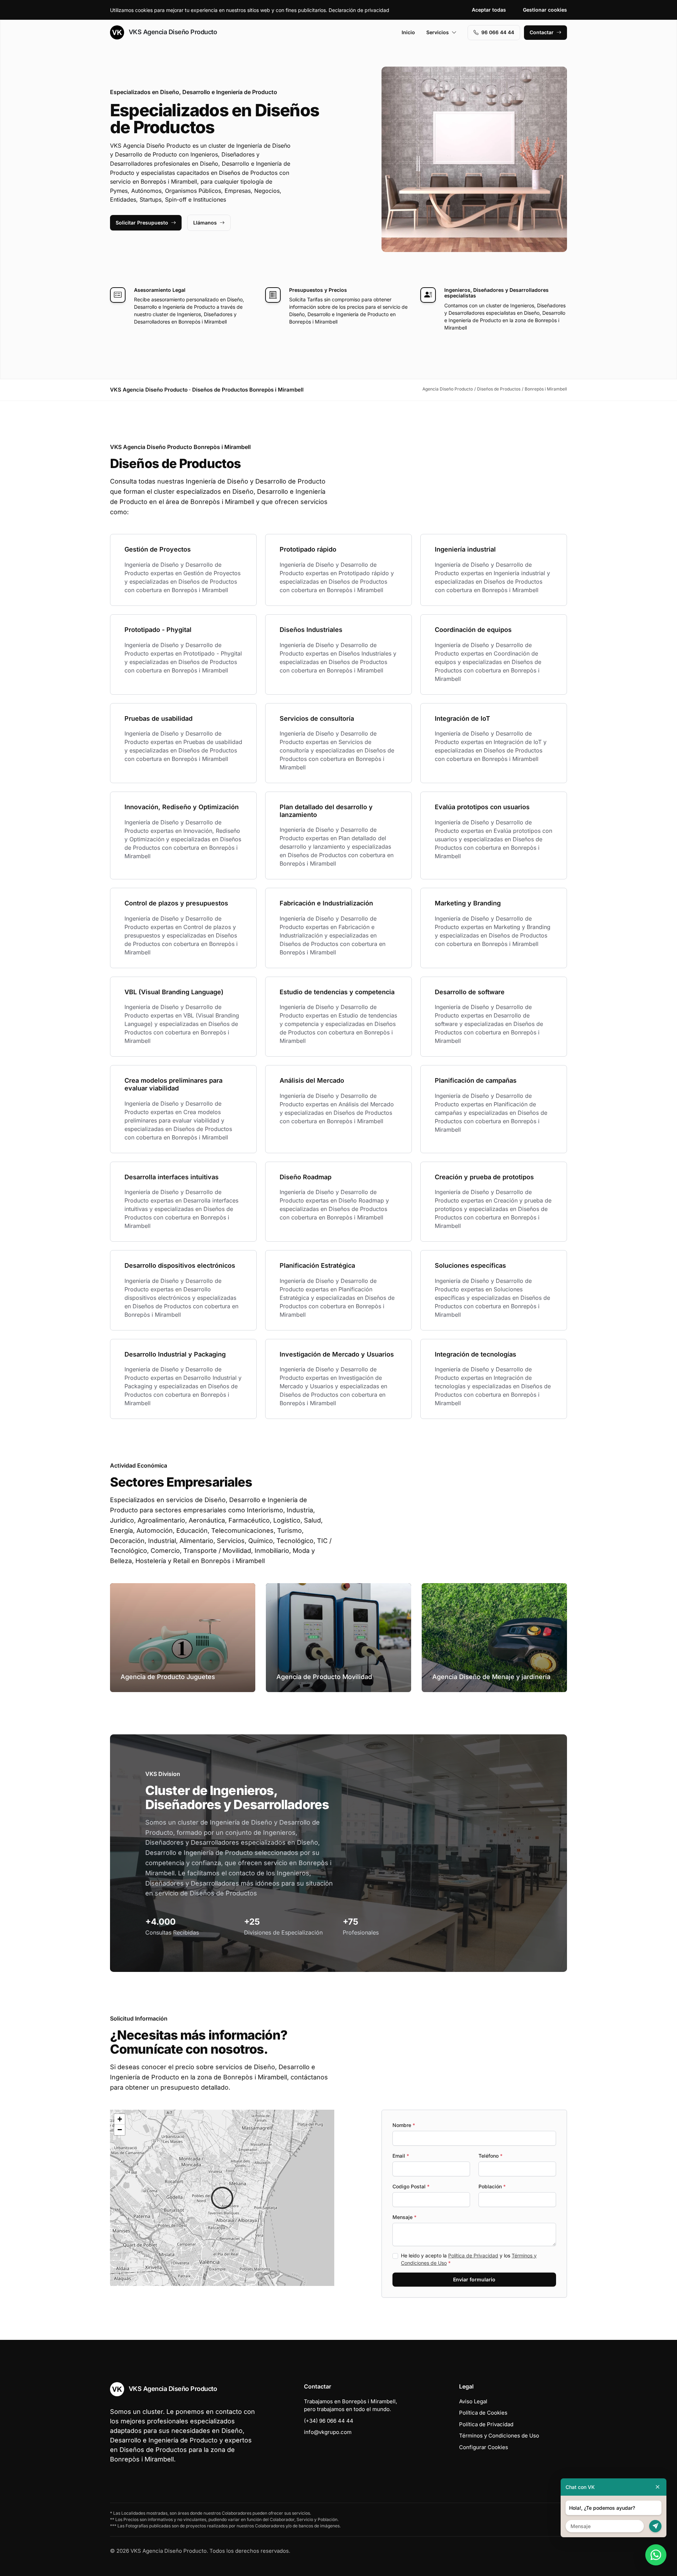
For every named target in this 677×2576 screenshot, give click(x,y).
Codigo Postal (411, 2186)
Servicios (438, 32)
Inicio (408, 32)
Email (401, 2156)
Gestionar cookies (545, 10)
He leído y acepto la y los (469, 2259)
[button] (222, 2198)
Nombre (404, 2125)
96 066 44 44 (498, 32)
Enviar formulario (474, 2279)
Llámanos (205, 223)
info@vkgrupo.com (328, 2432)
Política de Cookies (483, 2413)
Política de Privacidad (473, 2255)
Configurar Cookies (484, 2447)
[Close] (658, 2487)
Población (492, 2186)
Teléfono (490, 2156)
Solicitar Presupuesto (142, 223)
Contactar (542, 32)
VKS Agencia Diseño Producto (172, 32)
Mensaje (404, 2217)
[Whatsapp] (656, 2555)
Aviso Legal (473, 2401)
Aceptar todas (489, 10)
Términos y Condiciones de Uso (499, 2436)
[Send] (655, 2526)
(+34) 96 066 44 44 (329, 2421)
